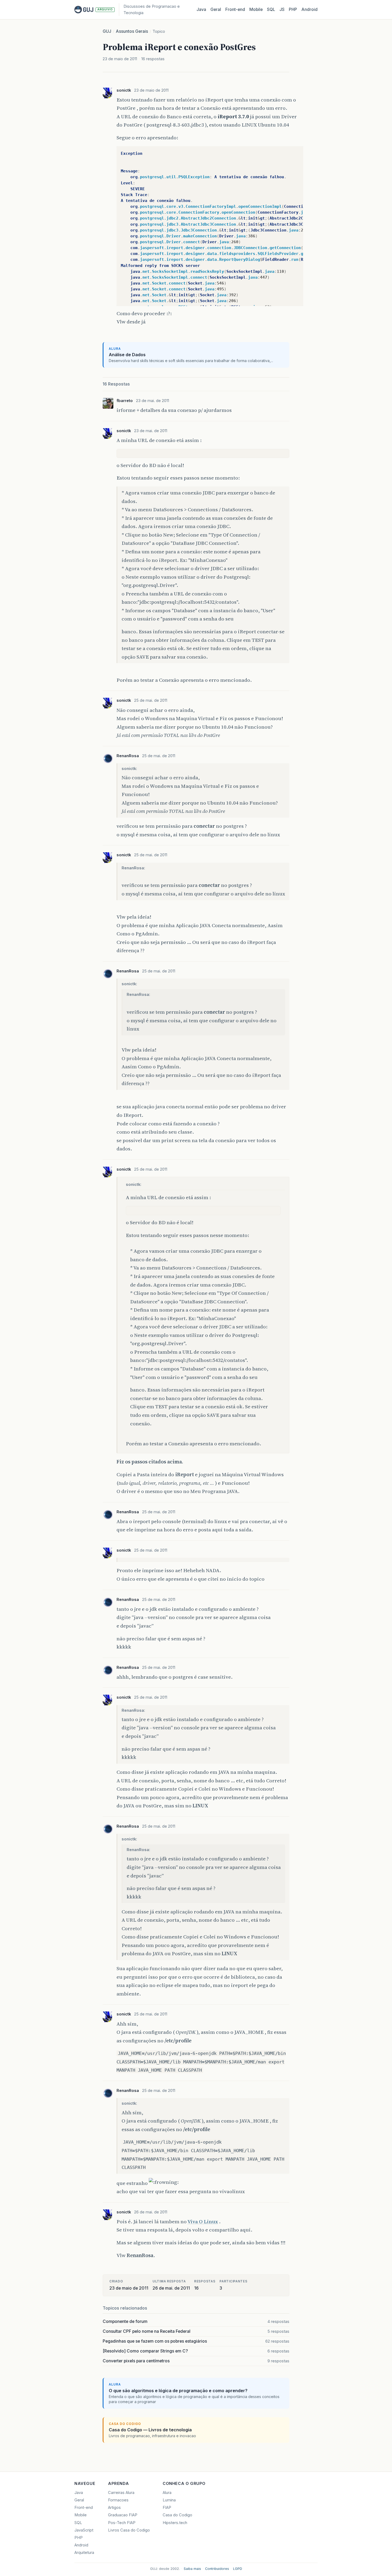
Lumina (169, 2500)
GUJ (107, 31)
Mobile (256, 9)
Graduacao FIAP (123, 2515)
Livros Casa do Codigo (129, 2530)
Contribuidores (217, 2569)
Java (201, 9)
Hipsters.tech (175, 2523)
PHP (293, 9)
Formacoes (118, 2500)
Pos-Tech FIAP (122, 2523)
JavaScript (84, 2530)
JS (282, 9)
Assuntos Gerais (132, 31)
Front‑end (235, 9)
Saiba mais (192, 2569)
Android (309, 9)
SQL (271, 9)
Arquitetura (84, 2553)
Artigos (114, 2508)
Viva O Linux (203, 2221)
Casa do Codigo (177, 2515)
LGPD (238, 2569)
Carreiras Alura (121, 2493)
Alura (167, 2493)
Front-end (84, 2508)
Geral (216, 9)
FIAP (167, 2508)
